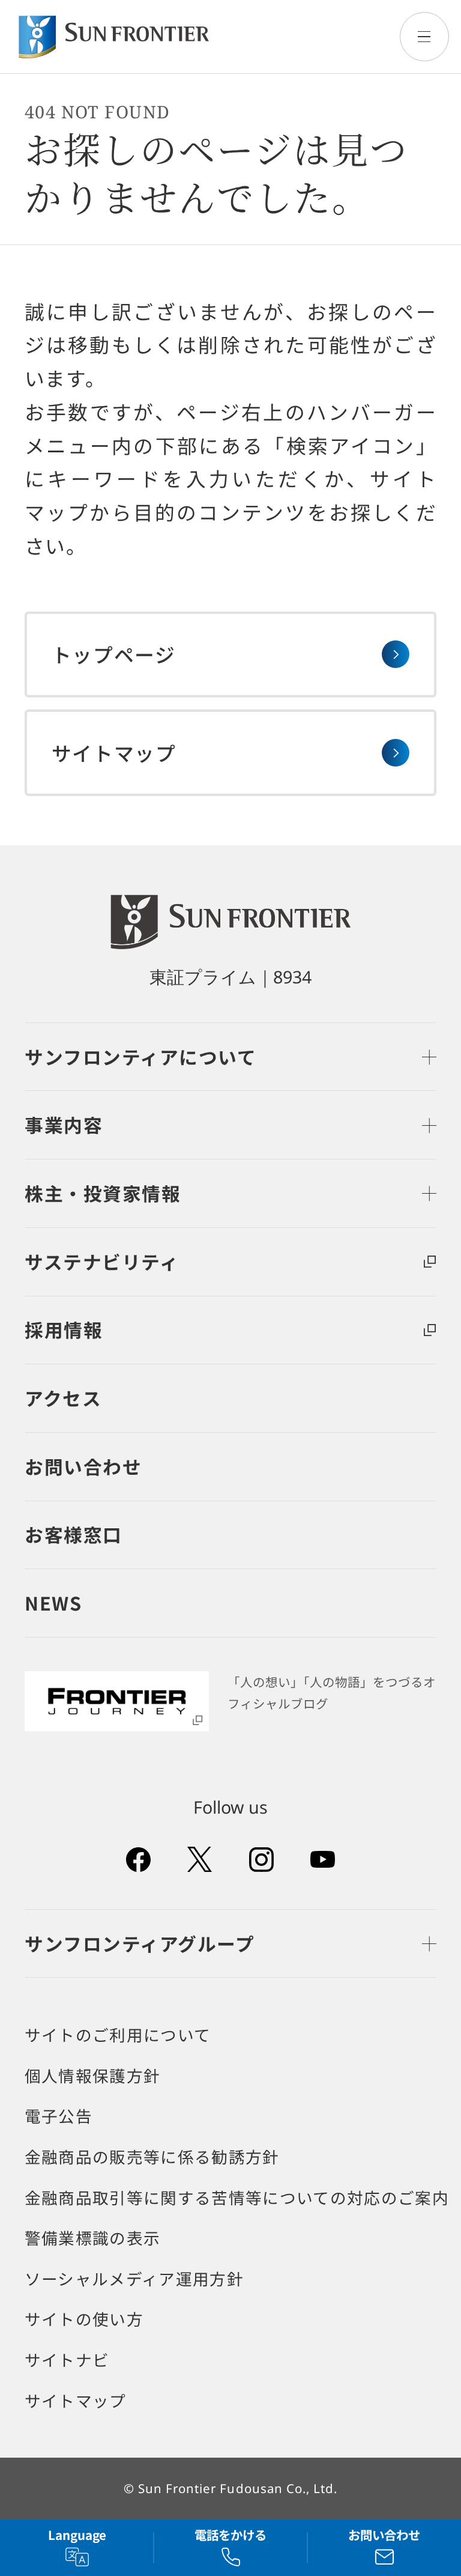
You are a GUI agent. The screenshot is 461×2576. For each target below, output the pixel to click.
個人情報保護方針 (93, 2076)
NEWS (53, 1602)
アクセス (63, 1398)
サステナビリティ (102, 1261)
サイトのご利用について (118, 2035)
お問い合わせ (83, 1466)
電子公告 (59, 2116)
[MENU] (424, 37)
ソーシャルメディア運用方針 (134, 2279)
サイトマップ (76, 2401)
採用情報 (64, 1329)
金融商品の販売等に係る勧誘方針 (152, 2157)
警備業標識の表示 (93, 2238)
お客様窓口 (74, 1534)
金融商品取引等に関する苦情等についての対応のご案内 (237, 2198)
